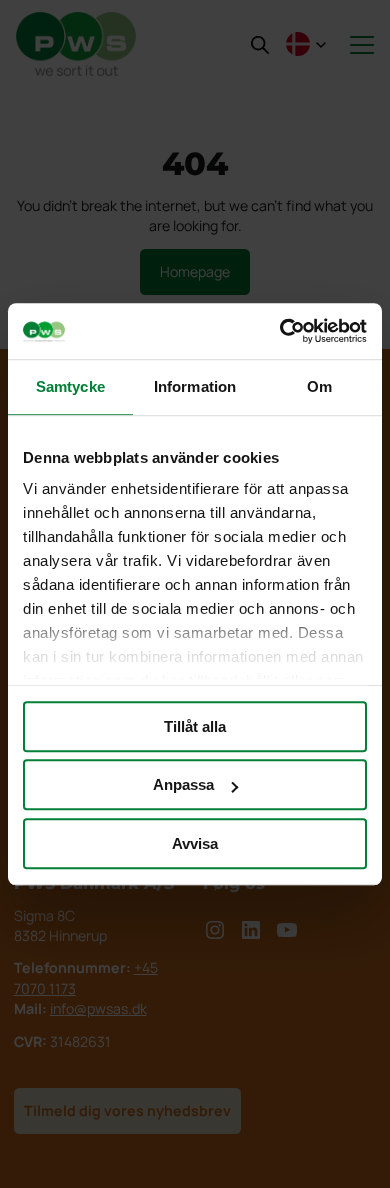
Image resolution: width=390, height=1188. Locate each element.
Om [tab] (319, 386)
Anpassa (183, 784)
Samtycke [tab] (70, 386)
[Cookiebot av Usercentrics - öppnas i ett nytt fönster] (280, 331)
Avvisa (195, 843)
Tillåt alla (195, 726)
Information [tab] (195, 386)
